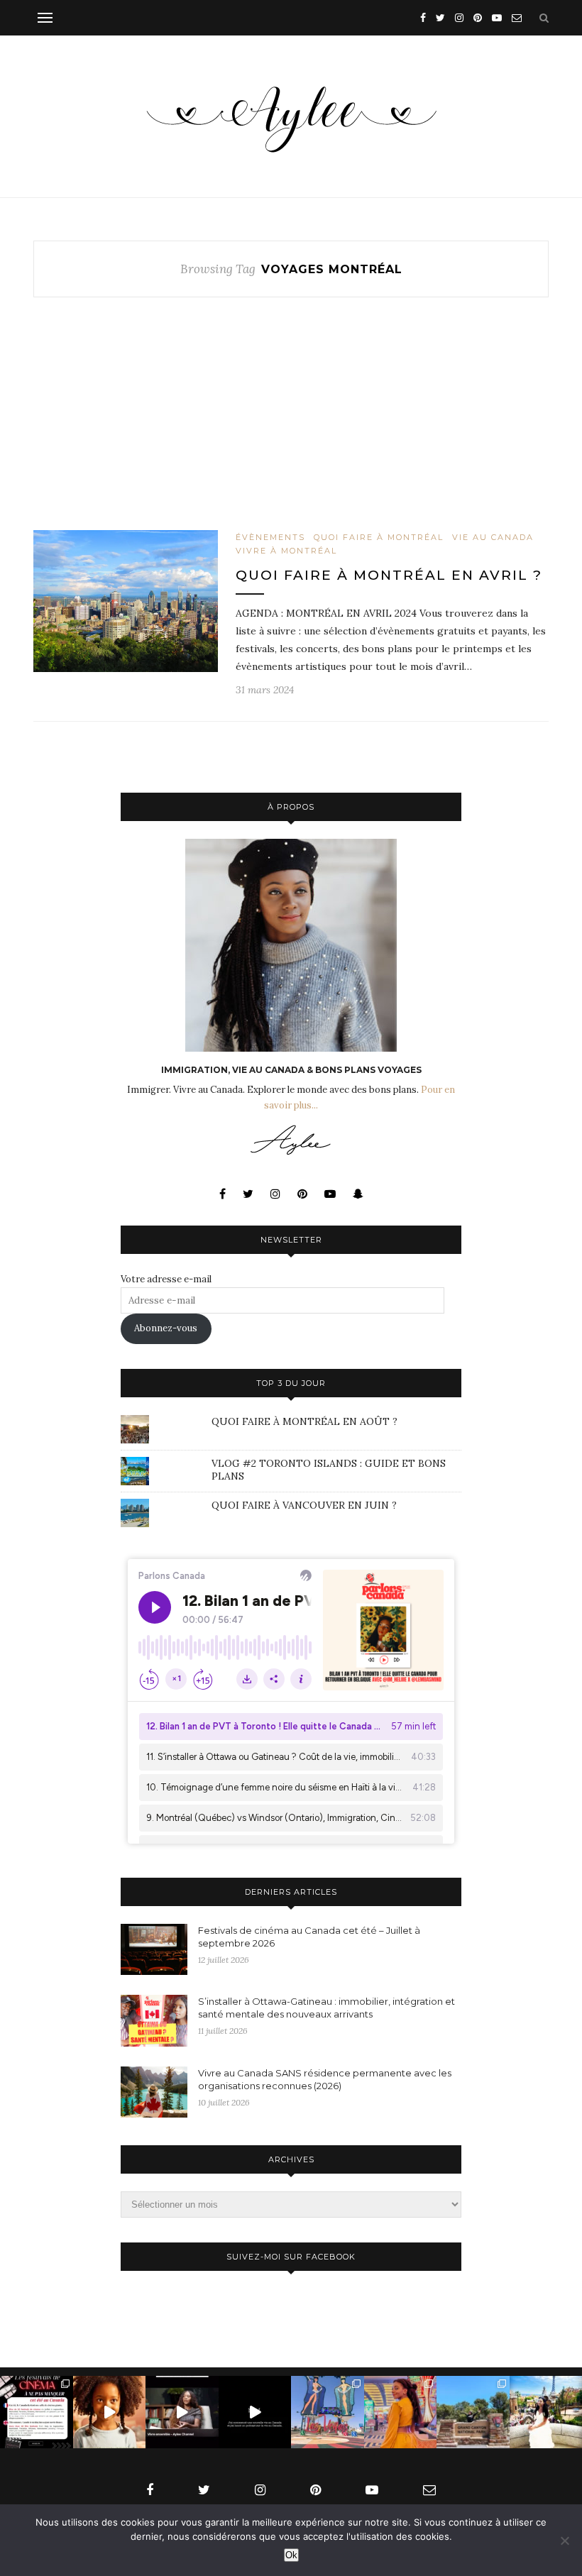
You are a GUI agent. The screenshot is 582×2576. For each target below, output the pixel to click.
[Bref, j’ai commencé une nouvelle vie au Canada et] (255, 2412)
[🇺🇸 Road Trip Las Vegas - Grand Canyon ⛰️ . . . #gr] (473, 2412)
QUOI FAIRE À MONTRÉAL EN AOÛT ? (304, 1421)
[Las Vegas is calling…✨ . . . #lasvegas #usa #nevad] (328, 2412)
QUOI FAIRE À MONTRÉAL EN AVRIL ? (389, 575)
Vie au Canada (493, 537)
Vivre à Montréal (286, 551)
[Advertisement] (291, 425)
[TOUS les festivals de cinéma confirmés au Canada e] (37, 2412)
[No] (564, 2541)
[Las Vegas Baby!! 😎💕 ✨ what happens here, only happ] (401, 2412)
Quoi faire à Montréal (379, 537)
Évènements (270, 537)
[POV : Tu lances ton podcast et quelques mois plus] (182, 2412)
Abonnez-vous (166, 1328)
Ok (291, 2555)
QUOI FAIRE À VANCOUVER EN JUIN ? (304, 1505)
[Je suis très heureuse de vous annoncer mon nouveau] (110, 2412)
